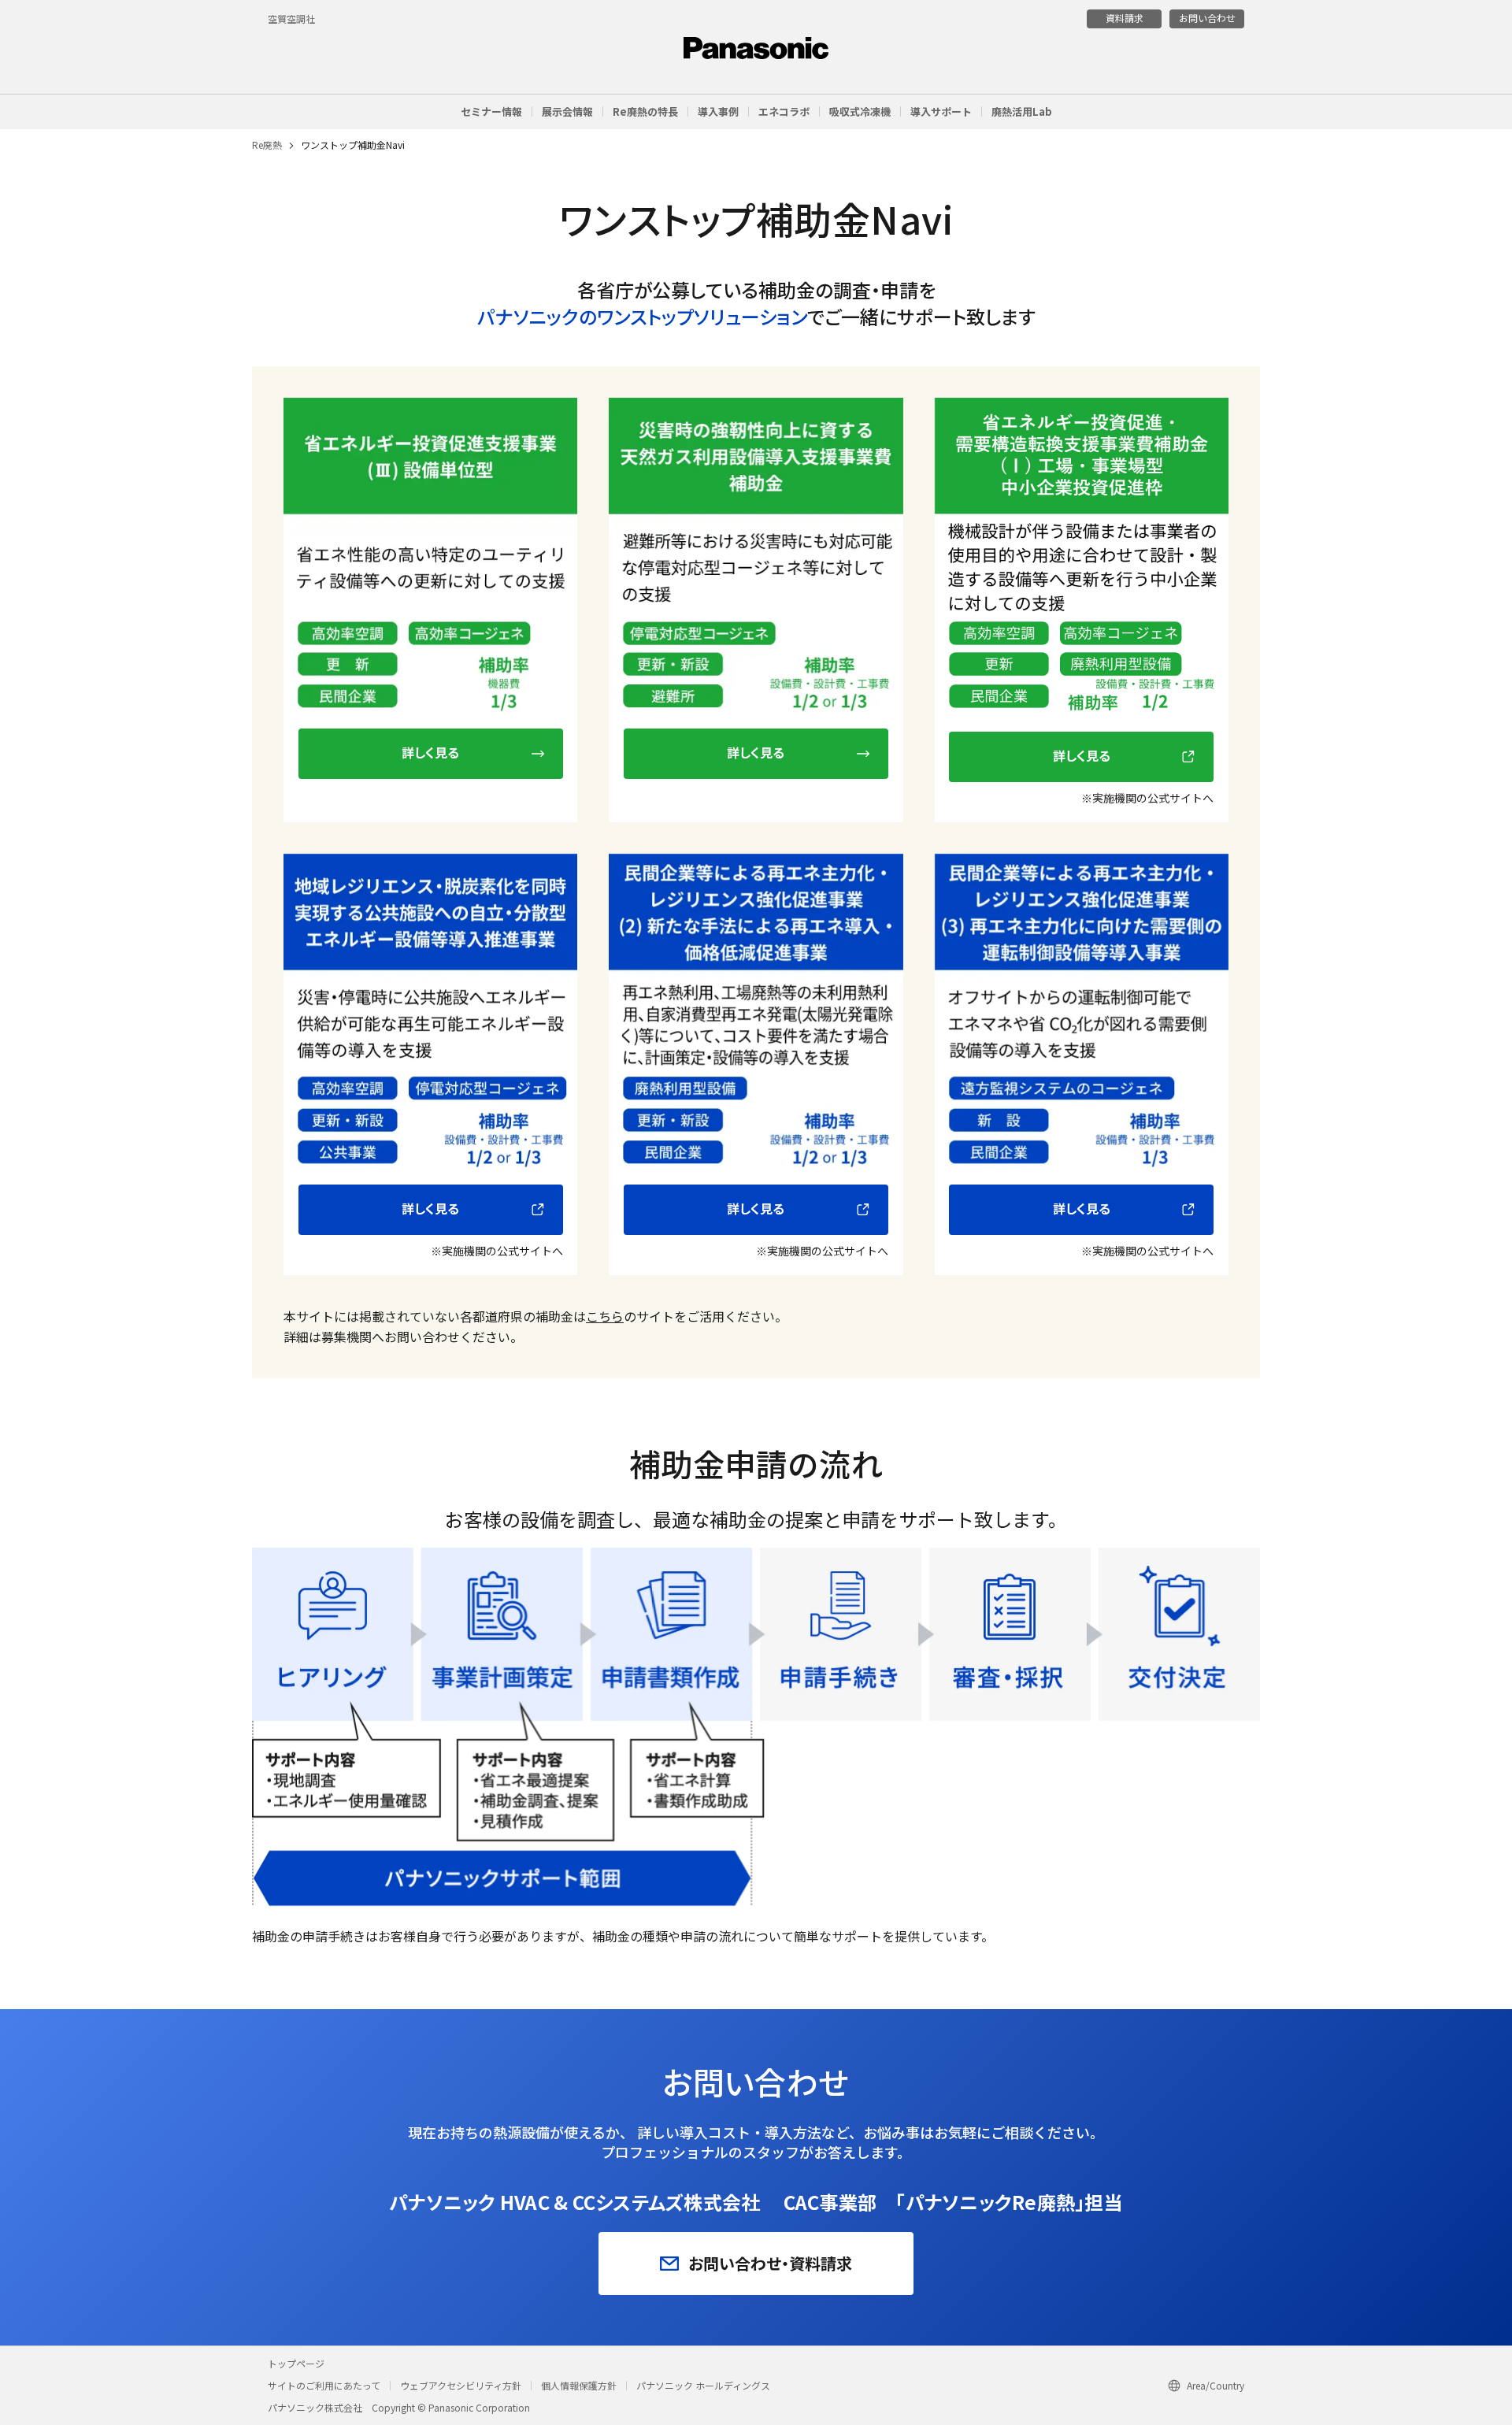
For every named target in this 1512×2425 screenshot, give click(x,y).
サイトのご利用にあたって (324, 2385)
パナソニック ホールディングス (703, 2385)
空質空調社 (291, 19)
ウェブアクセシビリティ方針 (461, 2385)
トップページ (296, 2363)
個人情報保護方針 (579, 2385)
